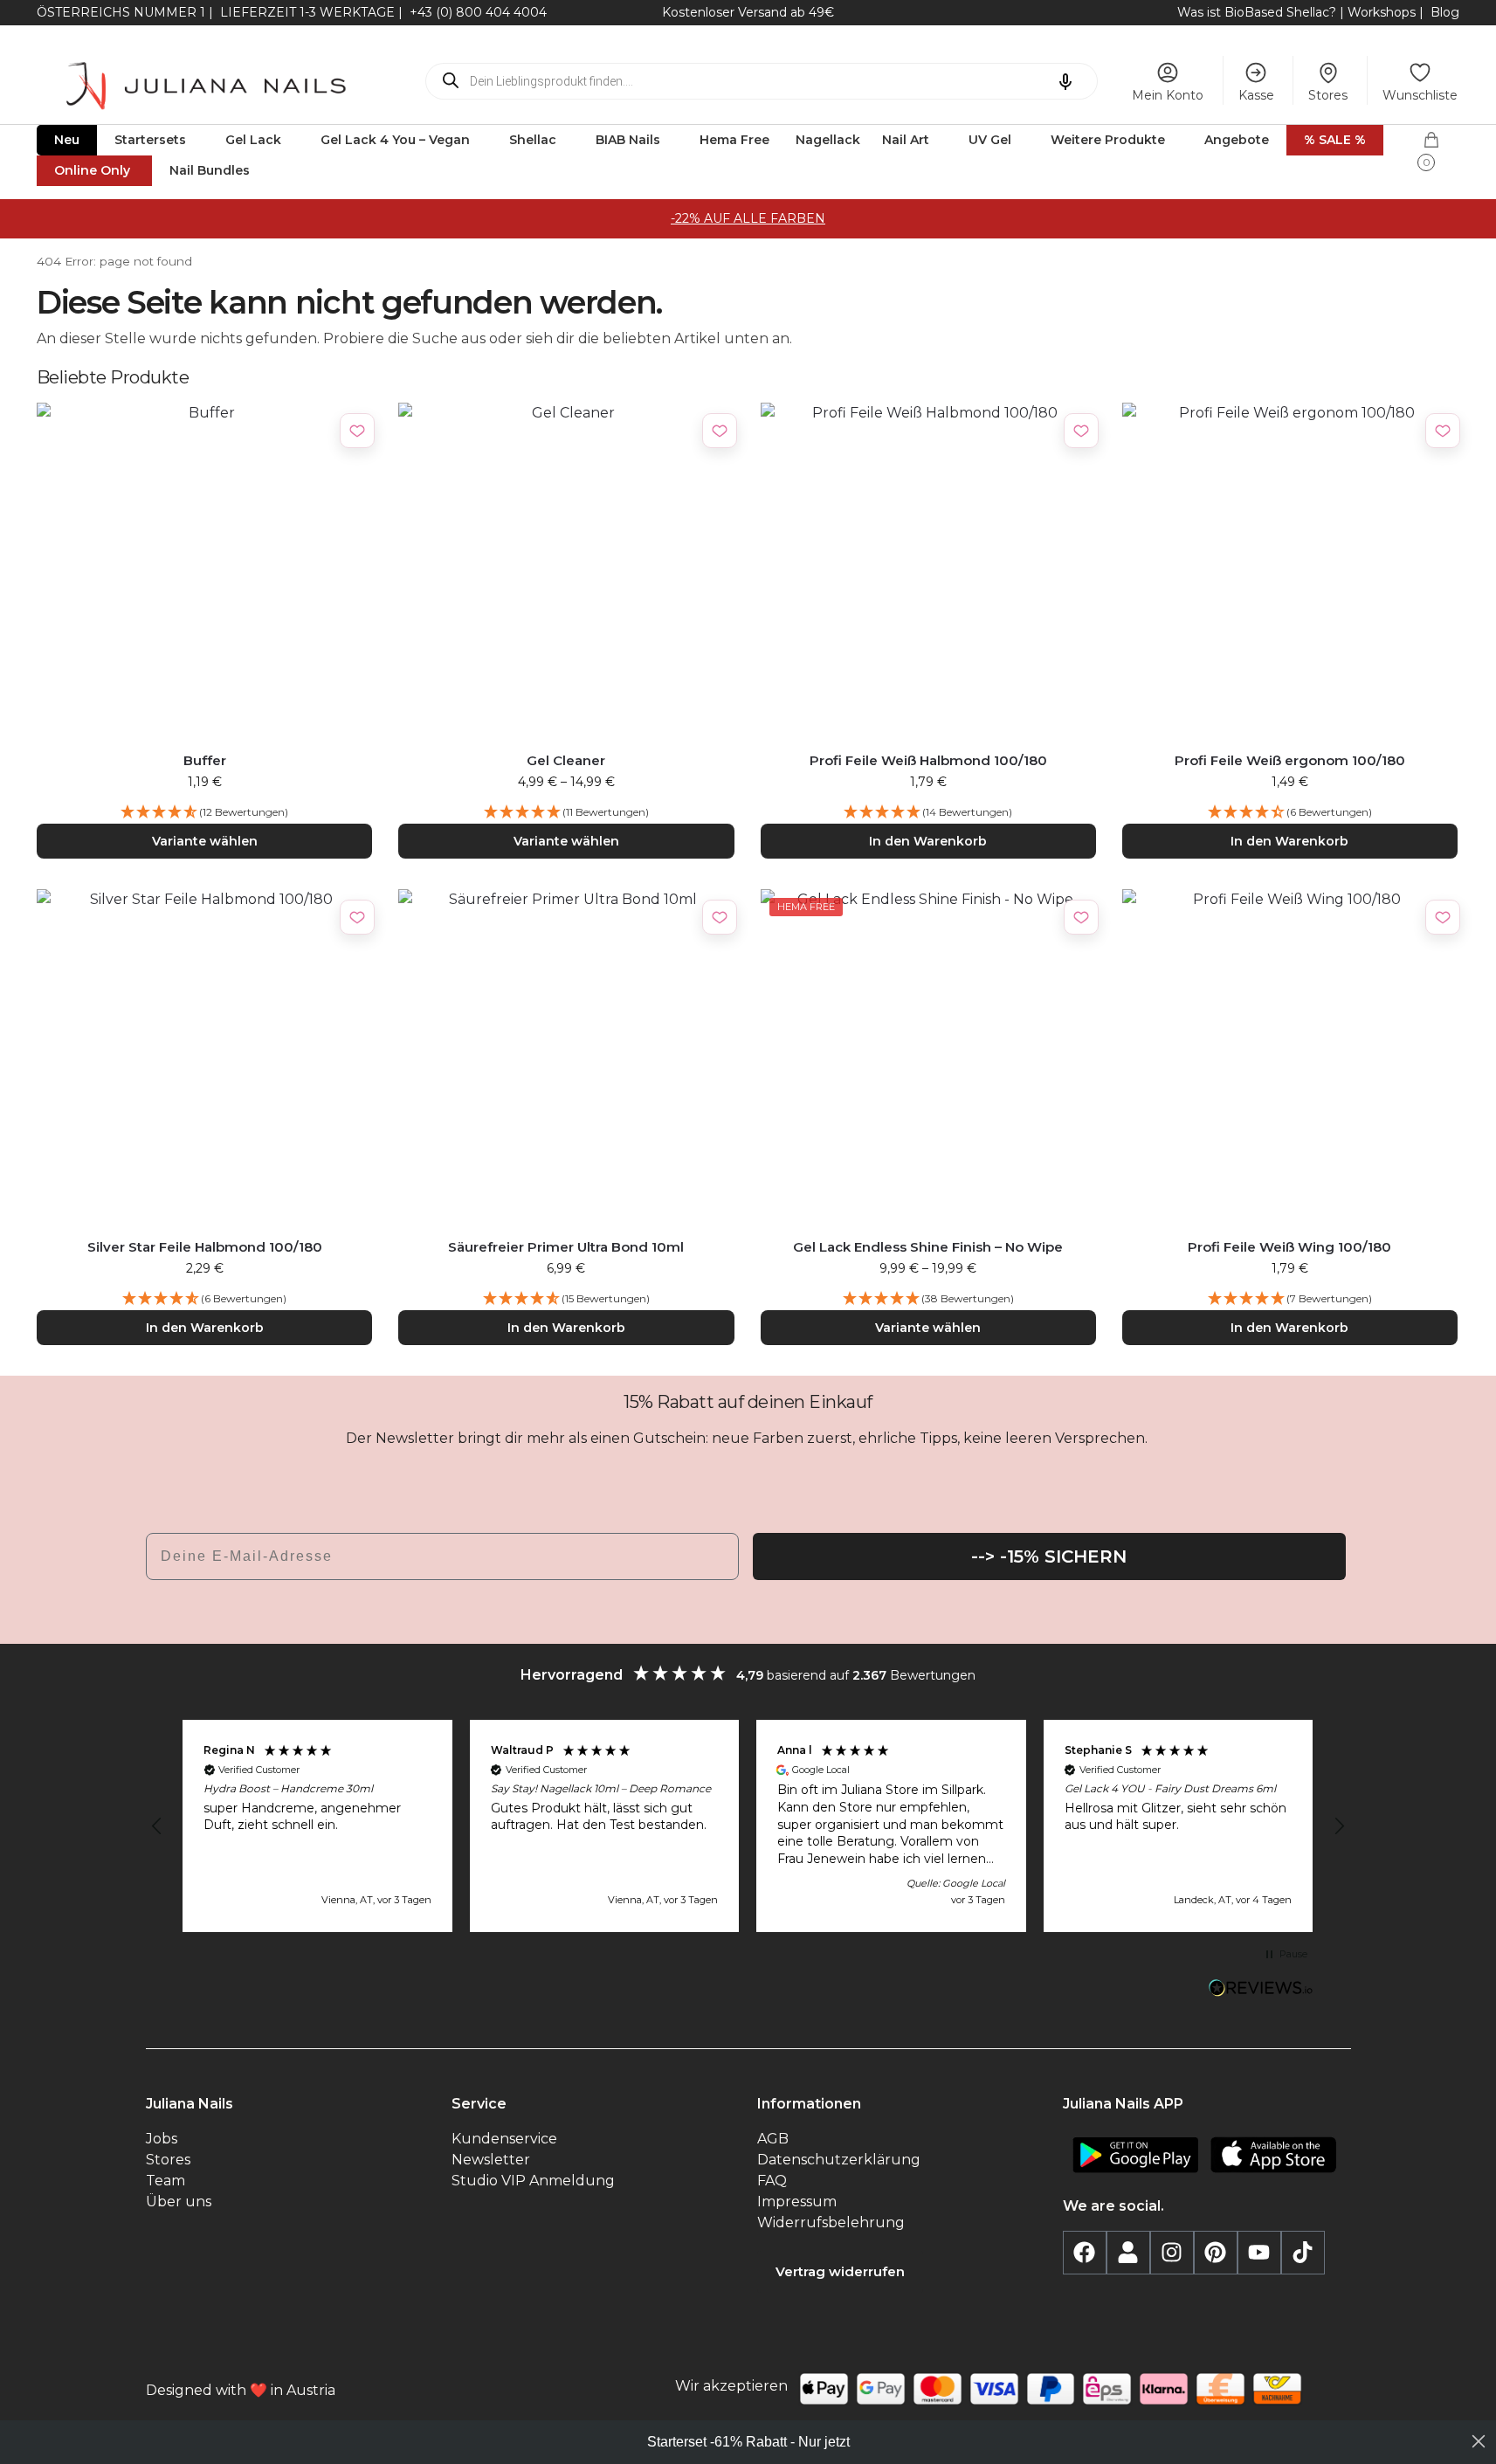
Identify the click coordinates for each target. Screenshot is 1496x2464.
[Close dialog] (1479, 2441)
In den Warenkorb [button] (928, 841)
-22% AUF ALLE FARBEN (748, 218)
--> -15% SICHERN (1049, 1556)
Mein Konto (1168, 95)
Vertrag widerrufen (840, 2271)
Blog (1445, 12)
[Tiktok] (1303, 2253)
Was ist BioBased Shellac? (1258, 12)
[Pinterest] (1216, 2253)
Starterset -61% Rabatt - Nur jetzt (748, 2442)
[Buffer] (204, 570)
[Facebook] (1085, 2253)
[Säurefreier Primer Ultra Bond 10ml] (566, 1057)
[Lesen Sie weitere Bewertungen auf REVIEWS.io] (1261, 1990)
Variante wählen (205, 841)
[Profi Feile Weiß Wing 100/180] (1290, 1057)
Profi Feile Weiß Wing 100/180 (1289, 1247)
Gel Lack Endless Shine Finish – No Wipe (928, 1247)
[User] (1128, 2253)
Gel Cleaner (566, 760)
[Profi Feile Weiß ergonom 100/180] (1290, 570)
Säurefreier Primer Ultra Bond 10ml (566, 1247)
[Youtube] (1259, 2253)
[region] (748, 1826)
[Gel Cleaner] (566, 570)
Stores (1328, 95)
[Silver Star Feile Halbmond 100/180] (204, 1057)
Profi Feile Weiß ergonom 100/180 (1290, 760)
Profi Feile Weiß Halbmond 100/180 (928, 760)
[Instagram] (1172, 2253)
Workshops (1382, 12)
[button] (1441, 146)
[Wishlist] (357, 431)
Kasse (1256, 95)
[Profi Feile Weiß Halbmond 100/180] (928, 570)
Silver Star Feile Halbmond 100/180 (205, 1247)
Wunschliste (1420, 95)
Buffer (205, 760)
